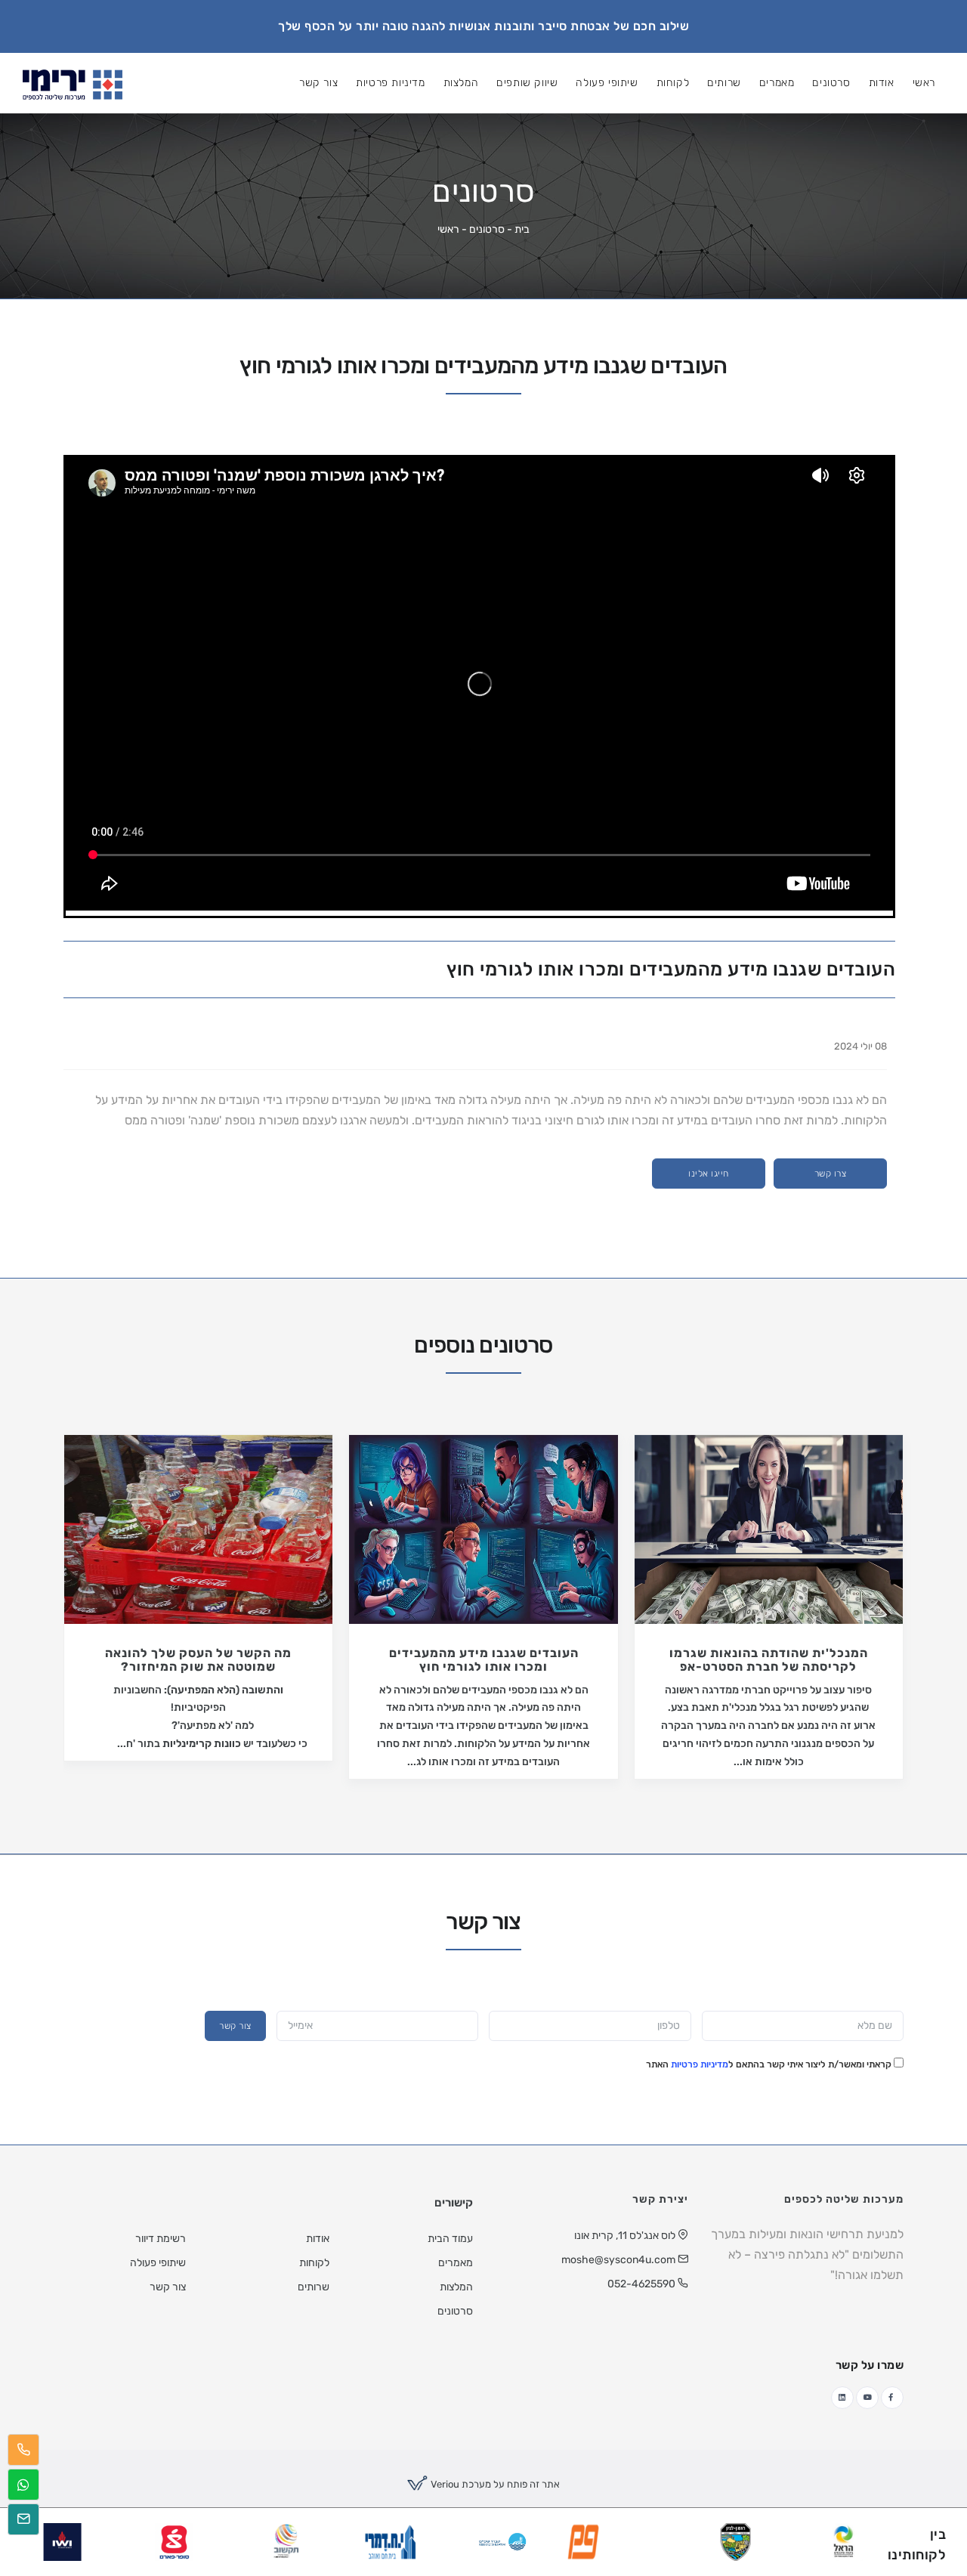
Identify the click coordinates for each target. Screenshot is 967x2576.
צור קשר (341, 1294)
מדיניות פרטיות (409, 1333)
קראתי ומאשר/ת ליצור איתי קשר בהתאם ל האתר (479, 1333)
